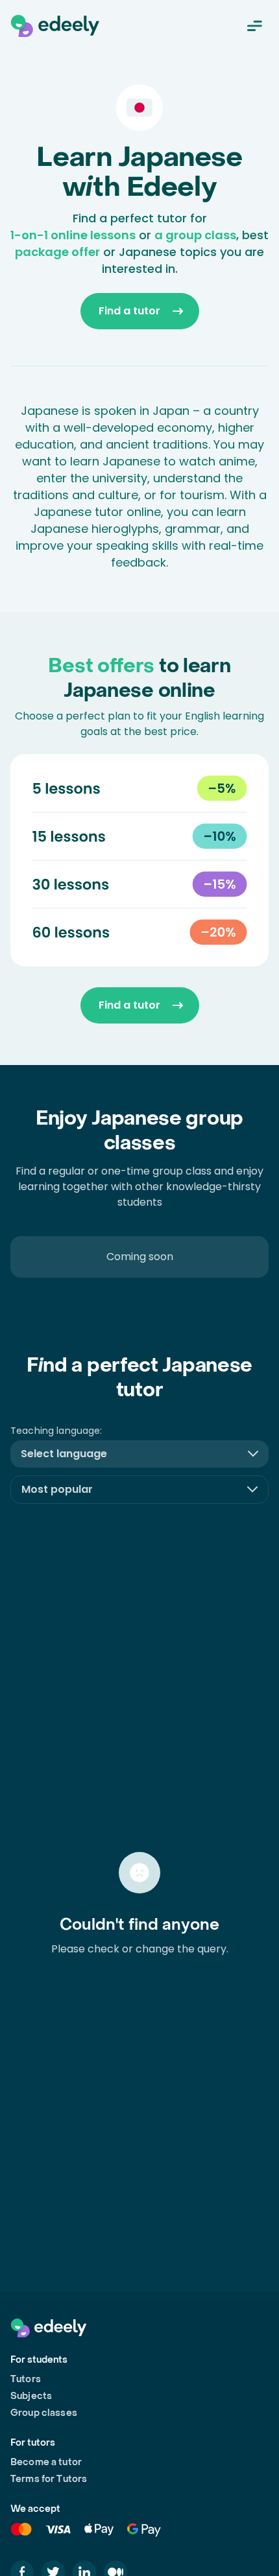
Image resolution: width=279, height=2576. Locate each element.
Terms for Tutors (49, 2479)
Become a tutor (46, 2462)
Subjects (31, 2396)
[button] (139, 1454)
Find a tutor (129, 311)
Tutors (26, 2379)
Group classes (44, 2413)
